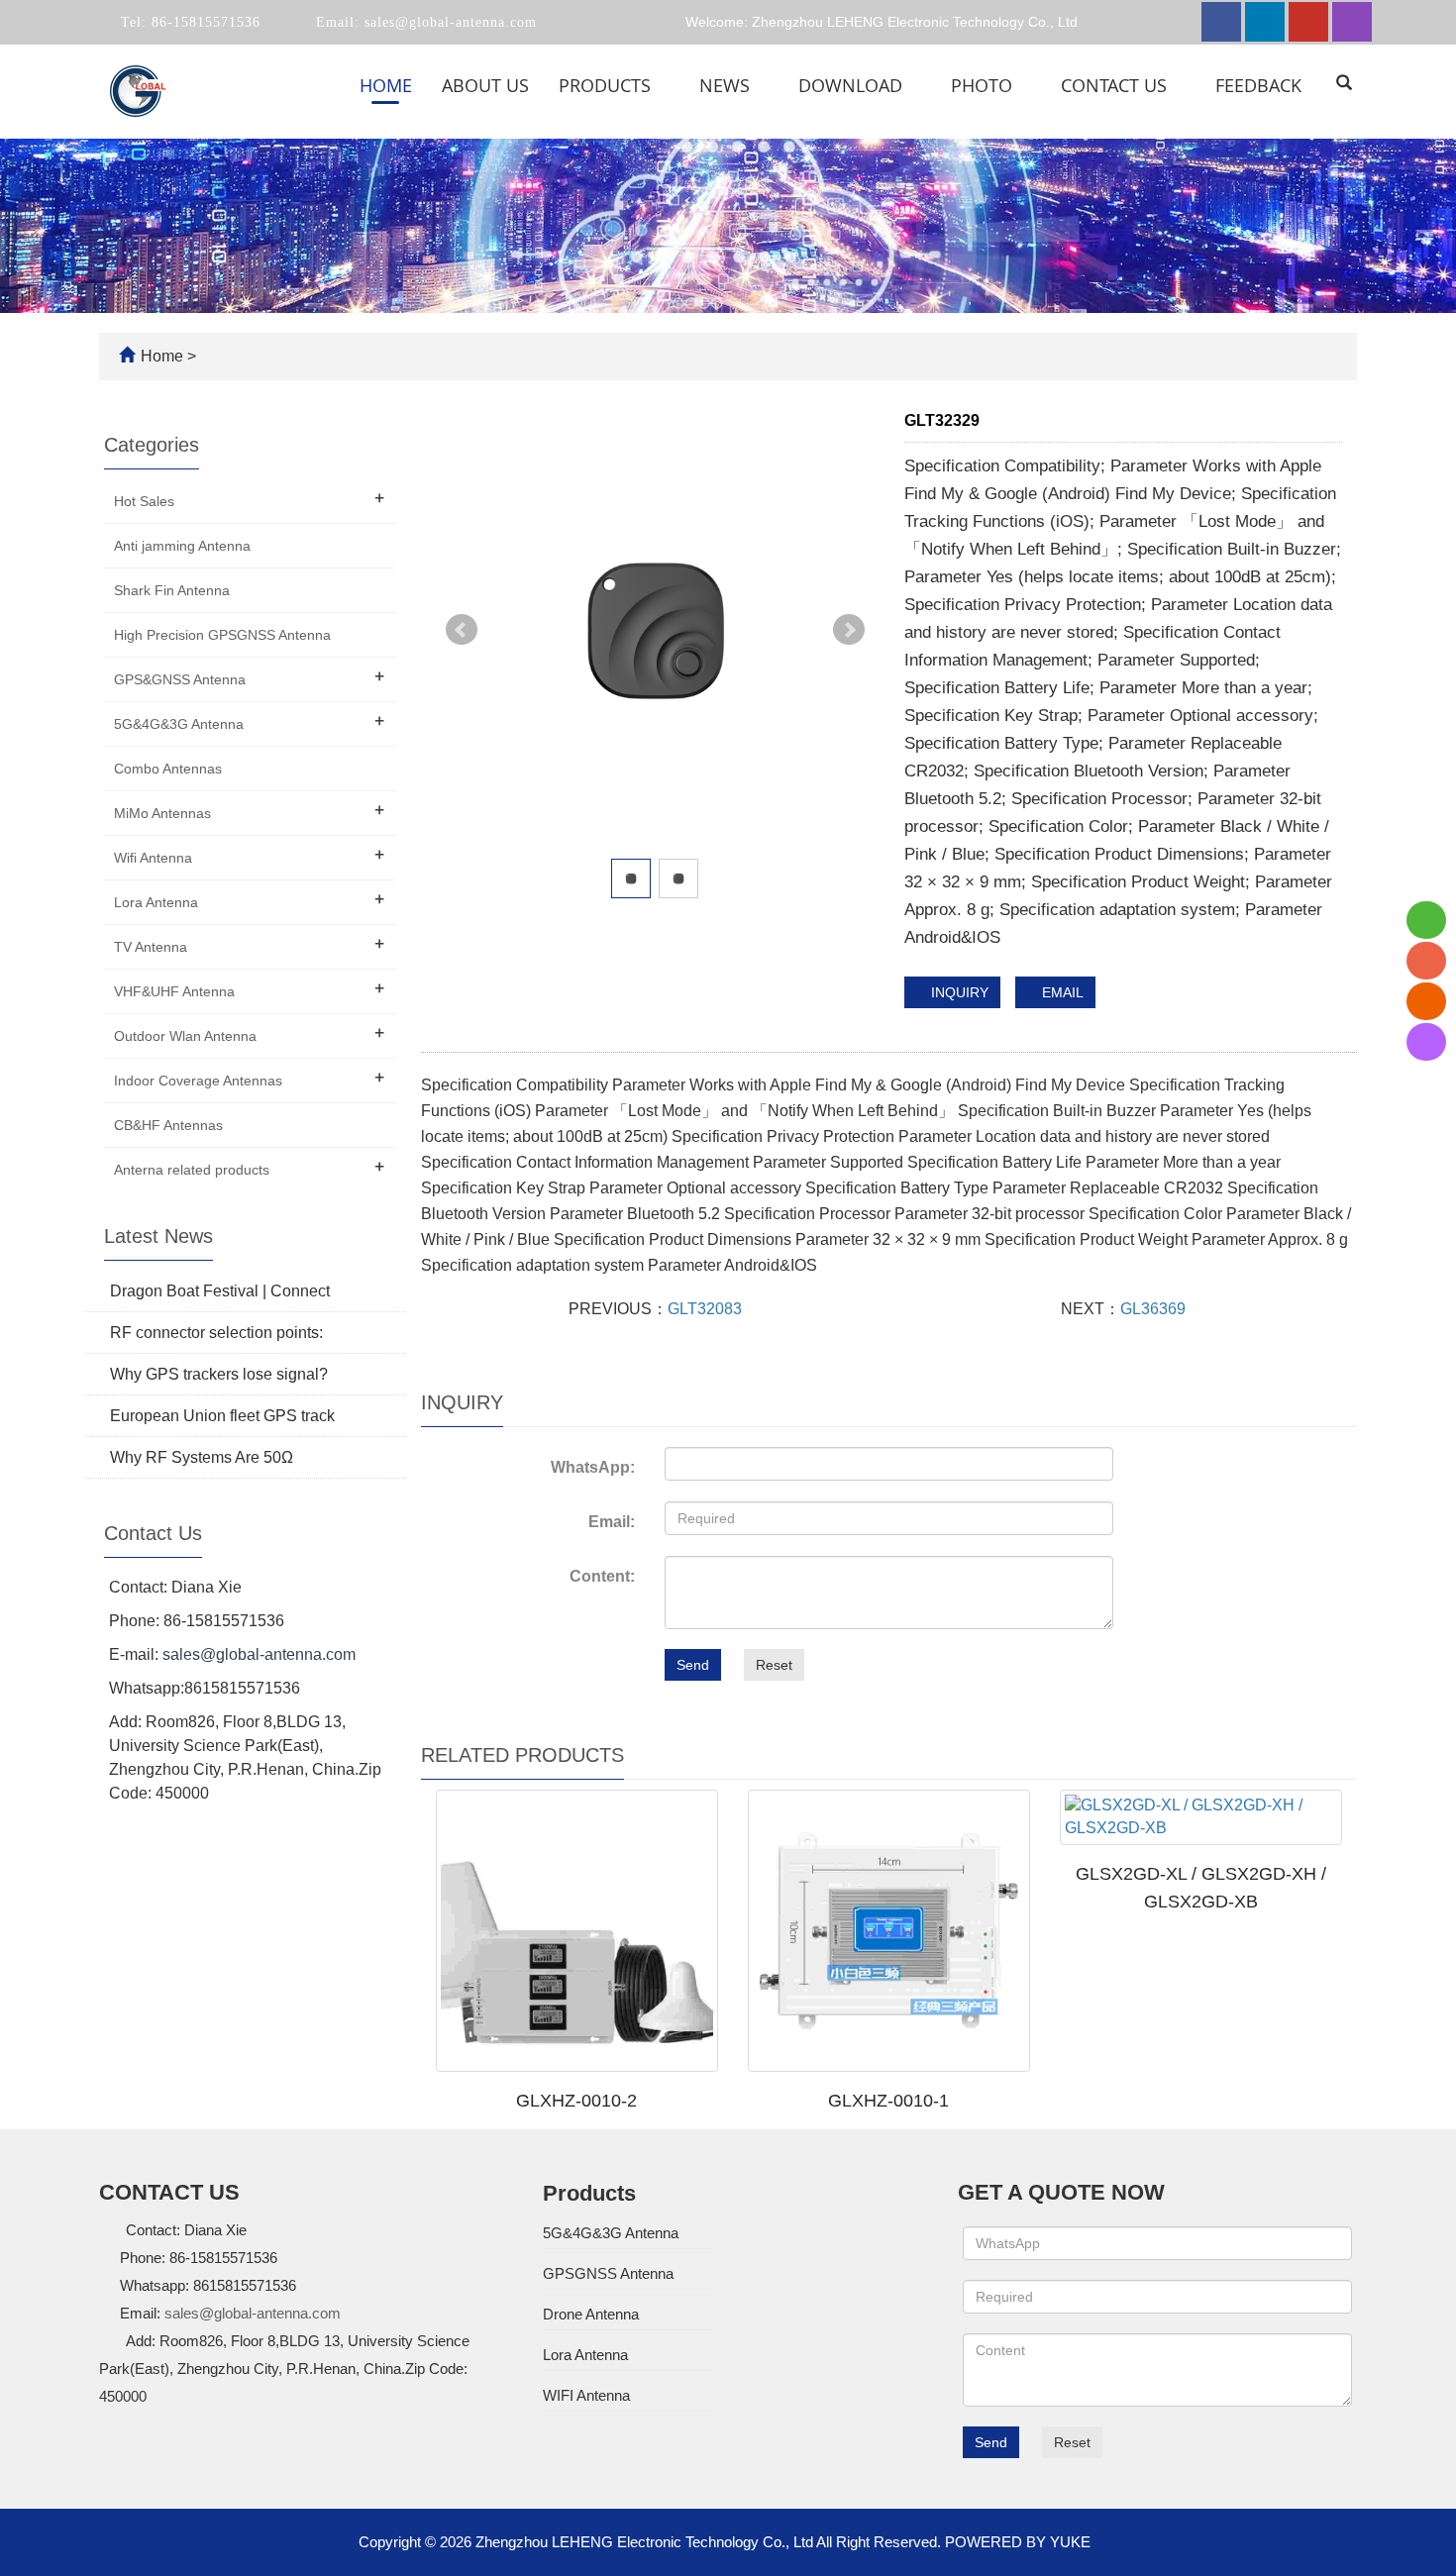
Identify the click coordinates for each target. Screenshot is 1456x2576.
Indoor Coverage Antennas (198, 1081)
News (727, 85)
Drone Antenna (591, 2314)
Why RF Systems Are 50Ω (202, 1457)
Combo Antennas (168, 769)
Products (607, 85)
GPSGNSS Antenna (608, 2273)
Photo (984, 85)
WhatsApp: (593, 1467)
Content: (602, 1576)
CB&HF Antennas (168, 1125)
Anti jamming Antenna (182, 546)
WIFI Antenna (586, 2395)
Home (386, 85)
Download (853, 85)
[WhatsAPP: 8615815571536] (1426, 920)
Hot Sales (144, 501)
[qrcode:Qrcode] (1426, 1042)
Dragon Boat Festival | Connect (220, 1291)
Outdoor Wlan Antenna (185, 1036)
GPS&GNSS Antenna (180, 679)
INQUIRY (958, 992)
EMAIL (1061, 992)
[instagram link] (1352, 22)
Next (849, 630)
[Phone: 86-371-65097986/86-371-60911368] (1426, 961)
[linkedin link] (1265, 22)
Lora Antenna (156, 902)
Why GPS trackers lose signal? (219, 1374)
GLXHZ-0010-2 (576, 2101)
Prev (462, 630)
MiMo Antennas (162, 813)
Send (693, 1665)
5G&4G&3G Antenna (179, 724)
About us (485, 85)
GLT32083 (705, 1309)
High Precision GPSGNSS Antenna (222, 635)
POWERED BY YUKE (1020, 2542)
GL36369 (1153, 1309)
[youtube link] (1308, 22)
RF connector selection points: (216, 1333)
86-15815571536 (204, 22)
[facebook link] (1221, 22)
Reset (774, 1665)
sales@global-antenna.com (448, 22)
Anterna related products (192, 1170)
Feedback (1258, 85)
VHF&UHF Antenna (174, 991)
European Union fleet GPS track (222, 1416)
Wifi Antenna (153, 858)
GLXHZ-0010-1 (888, 2101)
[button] (663, 85)
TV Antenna (151, 947)
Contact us (1116, 85)
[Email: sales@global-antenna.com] (1426, 1001)
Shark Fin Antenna (172, 590)
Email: (612, 1522)
